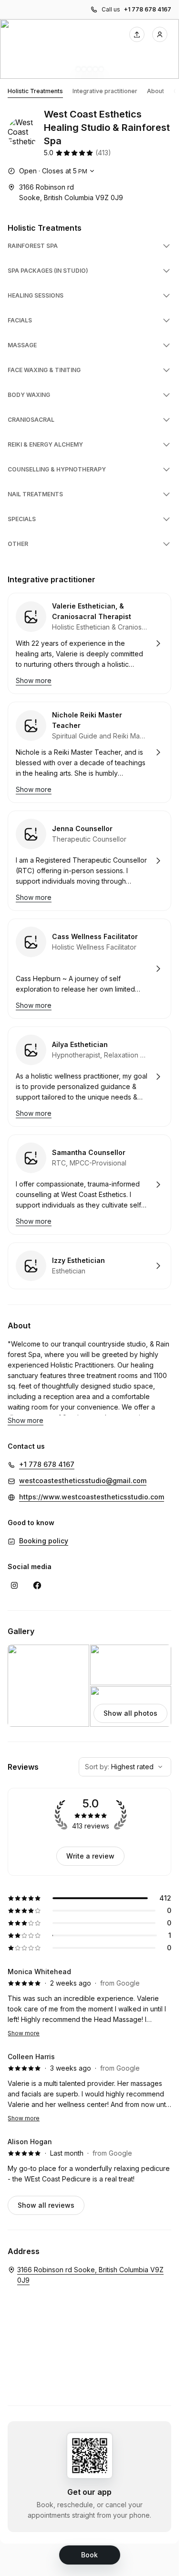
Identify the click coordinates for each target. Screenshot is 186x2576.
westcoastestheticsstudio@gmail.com (83, 1480)
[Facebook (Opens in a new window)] (37, 1585)
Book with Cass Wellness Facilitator (89, 969)
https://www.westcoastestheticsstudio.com (92, 1497)
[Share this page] (137, 34)
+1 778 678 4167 (148, 9)
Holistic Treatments (35, 91)
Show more (24, 2033)
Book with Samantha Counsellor (89, 1185)
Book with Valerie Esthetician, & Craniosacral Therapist (89, 643)
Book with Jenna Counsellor (89, 861)
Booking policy (44, 1541)
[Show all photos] (89, 49)
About (155, 91)
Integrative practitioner (105, 91)
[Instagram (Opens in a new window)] (14, 1585)
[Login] (160, 34)
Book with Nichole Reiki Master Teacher (89, 752)
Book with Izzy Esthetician (89, 1266)
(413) (103, 153)
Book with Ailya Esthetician (89, 1077)
